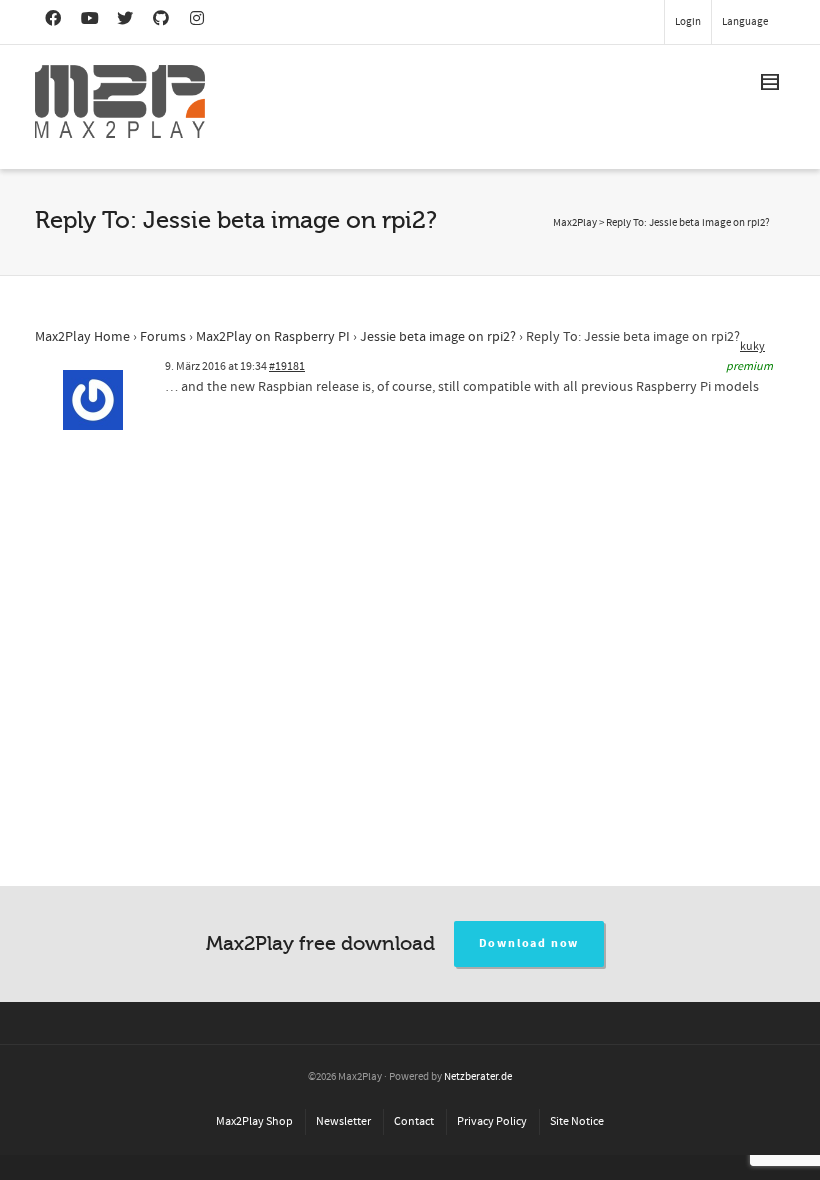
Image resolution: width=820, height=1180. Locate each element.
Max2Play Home (82, 337)
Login (688, 22)
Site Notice (577, 1121)
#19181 (287, 366)
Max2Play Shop (254, 1121)
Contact (414, 1121)
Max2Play (575, 223)
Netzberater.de (478, 1077)
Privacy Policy (492, 1121)
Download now (529, 943)
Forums (163, 337)
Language (745, 22)
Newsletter (343, 1121)
